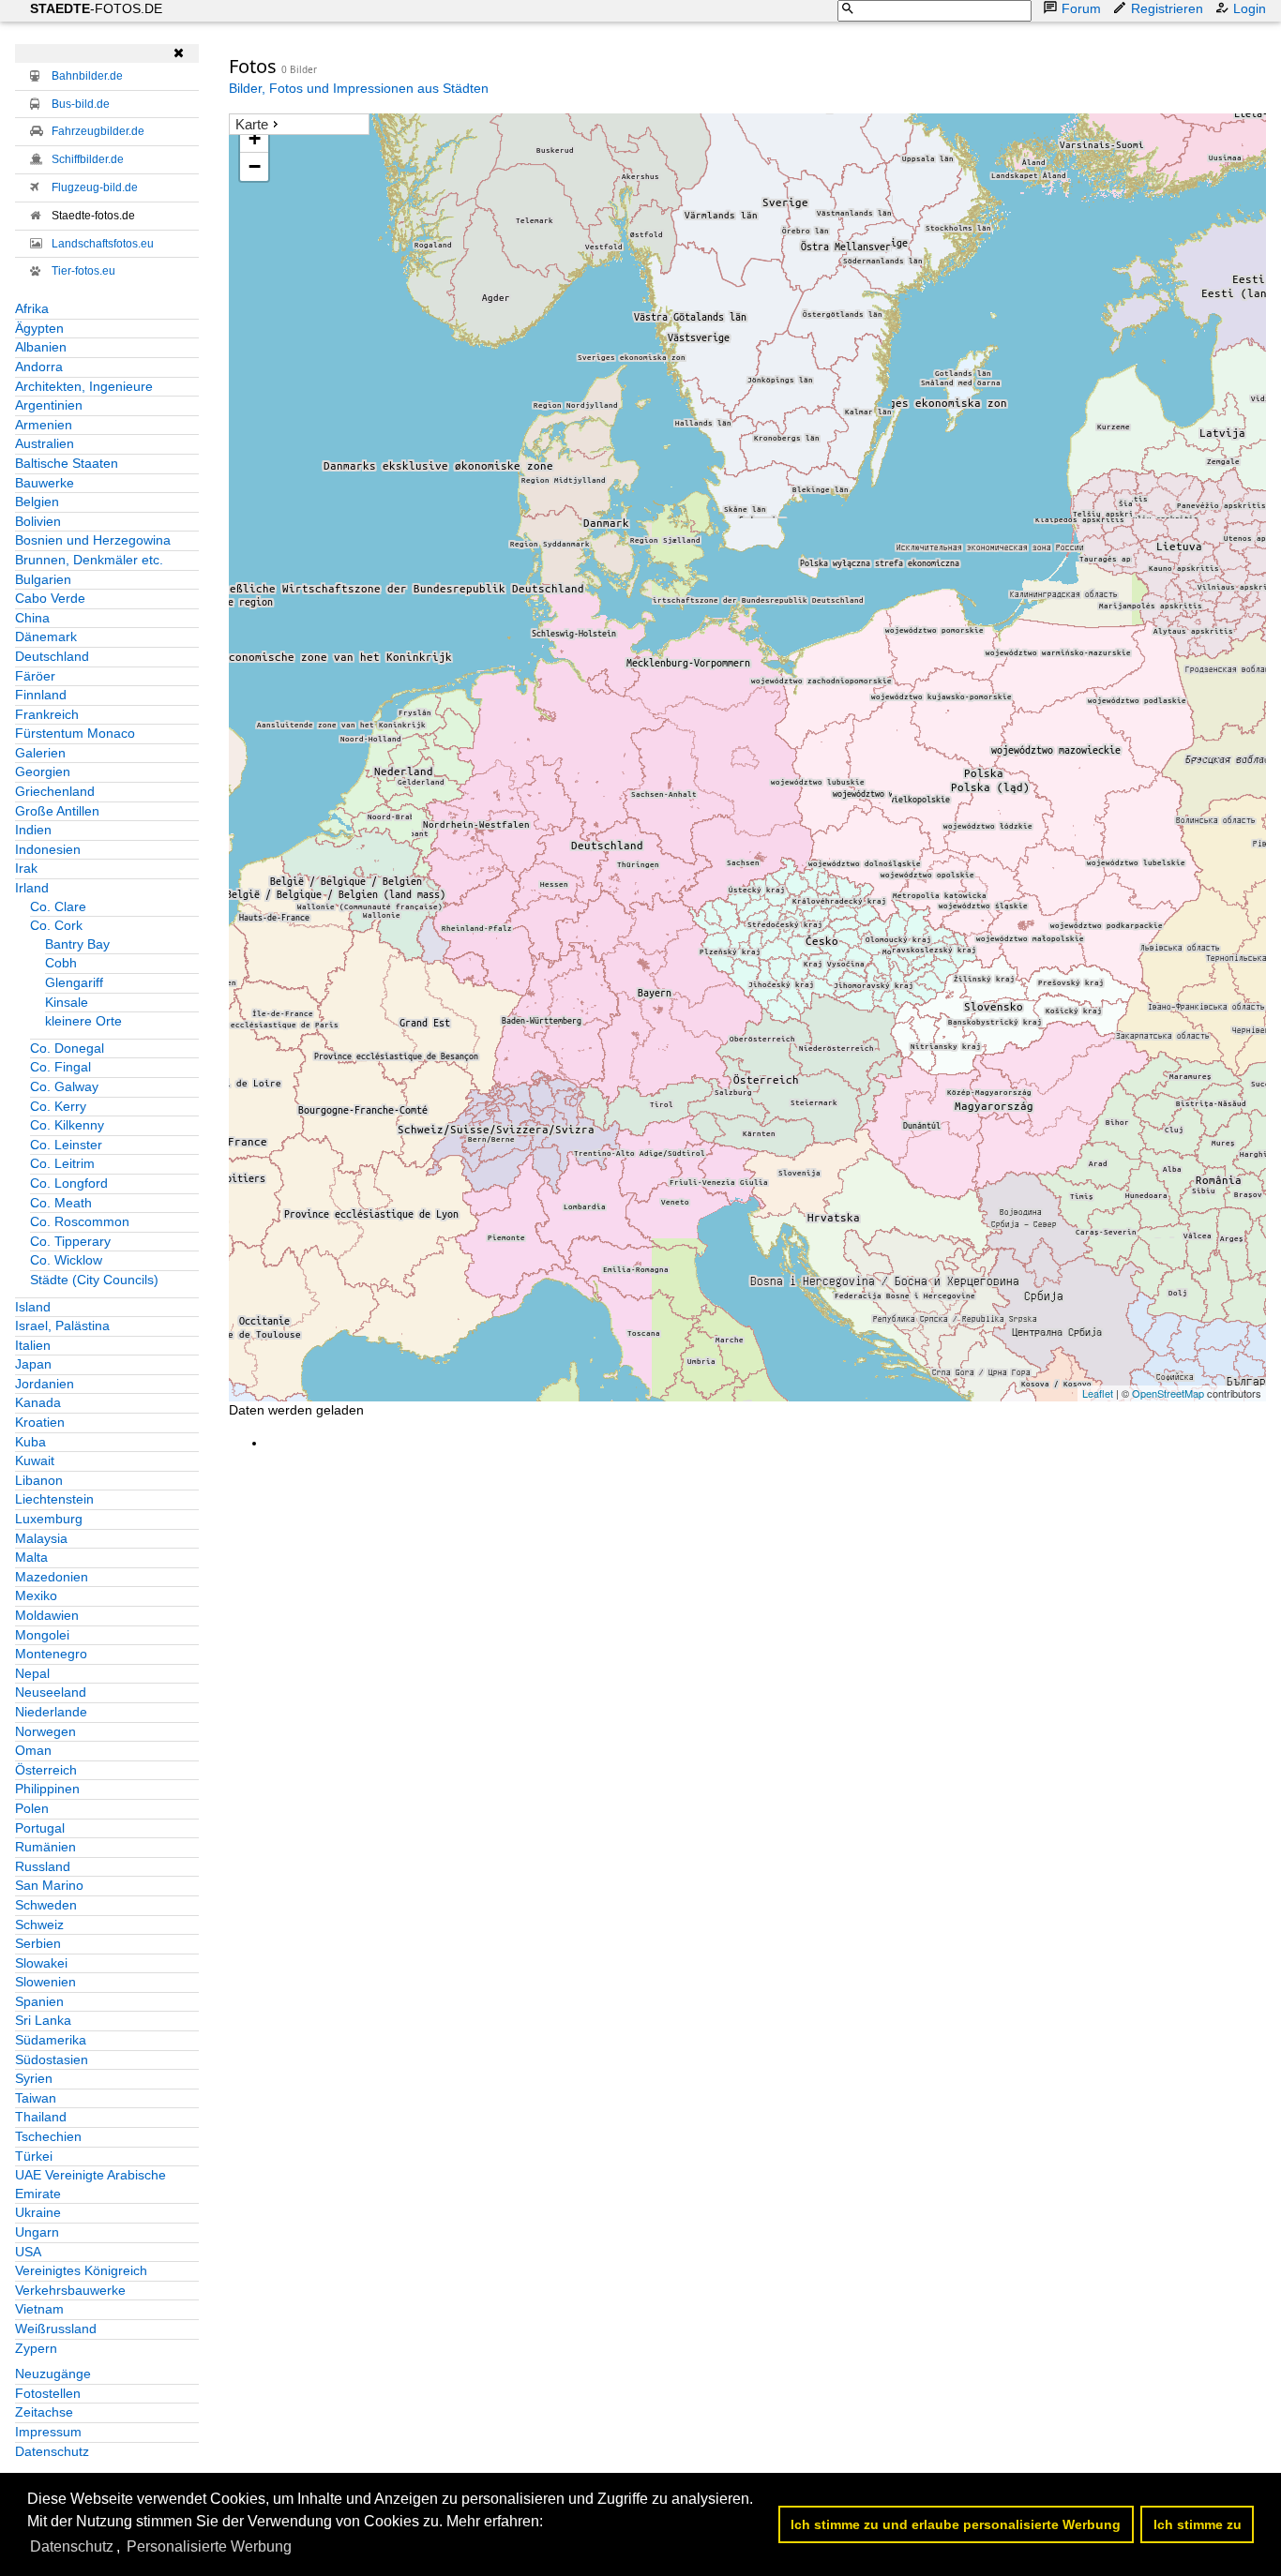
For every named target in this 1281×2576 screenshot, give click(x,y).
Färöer (35, 676)
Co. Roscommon (80, 1221)
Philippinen (47, 1789)
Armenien (44, 425)
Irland (32, 888)
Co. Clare (58, 906)
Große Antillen (57, 811)
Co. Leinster (66, 1145)
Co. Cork (56, 925)
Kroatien (40, 1422)
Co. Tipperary (70, 1241)
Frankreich (47, 714)
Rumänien (45, 1847)
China (32, 618)
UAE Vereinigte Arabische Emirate (90, 2184)
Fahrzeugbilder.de (98, 131)
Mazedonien (52, 1577)
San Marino (49, 1885)
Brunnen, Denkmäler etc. (89, 560)
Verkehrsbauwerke (70, 2290)
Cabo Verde (50, 598)
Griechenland (55, 791)
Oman (33, 1750)
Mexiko (36, 1595)
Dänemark (46, 637)
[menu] (299, 125)
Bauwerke (45, 483)
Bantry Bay (77, 944)
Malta (31, 1557)
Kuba (30, 1442)
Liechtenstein (54, 1499)
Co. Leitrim (62, 1163)
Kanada (38, 1402)
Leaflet (1098, 1393)
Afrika (32, 308)
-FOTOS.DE (96, 8)
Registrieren (1167, 8)
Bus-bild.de (81, 104)
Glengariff (74, 982)
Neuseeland (51, 1692)
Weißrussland (56, 2329)
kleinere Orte (83, 1021)
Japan (33, 1364)
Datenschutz (52, 2451)
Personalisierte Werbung (209, 2546)
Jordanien (45, 1384)
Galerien (40, 753)
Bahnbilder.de (87, 76)
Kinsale (67, 1002)
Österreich (46, 1770)
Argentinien (49, 405)
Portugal (40, 1828)
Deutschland (52, 656)
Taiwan (36, 2098)
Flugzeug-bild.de (95, 187)
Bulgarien (43, 579)
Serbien (38, 1943)
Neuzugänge (53, 2374)
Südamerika (51, 2040)
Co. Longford (69, 1183)
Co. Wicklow (66, 1260)
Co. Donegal (67, 1048)
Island (33, 1307)
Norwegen (45, 1731)
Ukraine (38, 2212)
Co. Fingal (60, 1067)
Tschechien (48, 2136)
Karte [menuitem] (252, 124)
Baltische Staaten (67, 463)
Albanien (41, 347)
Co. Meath (61, 1203)
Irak (26, 868)
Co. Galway (64, 1086)
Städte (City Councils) (94, 1280)
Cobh (61, 963)
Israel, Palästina (62, 1325)
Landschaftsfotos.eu (103, 244)
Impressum (48, 2432)
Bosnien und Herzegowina (93, 540)
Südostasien (52, 2059)
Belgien (37, 502)
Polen (32, 1808)
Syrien (34, 2078)
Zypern (36, 2348)
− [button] (255, 166)
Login (1250, 8)
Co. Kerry (58, 1106)
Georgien (43, 771)
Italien (33, 1345)
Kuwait (35, 1460)
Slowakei (41, 1963)
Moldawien (47, 1615)
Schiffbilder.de (88, 159)
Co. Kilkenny (67, 1125)
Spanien (39, 2001)
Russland (43, 1866)
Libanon (39, 1480)
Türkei (34, 2156)
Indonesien (48, 849)
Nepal (32, 1673)
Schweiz (39, 1925)
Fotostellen (48, 2393)
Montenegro (51, 1654)
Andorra (39, 367)
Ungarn (37, 2232)
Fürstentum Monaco (75, 733)
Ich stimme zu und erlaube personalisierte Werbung (956, 2524)
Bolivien (38, 521)
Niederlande (51, 1712)
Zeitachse (44, 2412)
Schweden (46, 1905)
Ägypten (39, 328)
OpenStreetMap (1168, 1393)
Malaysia (41, 1538)
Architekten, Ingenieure (84, 386)
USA (28, 2252)
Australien (45, 443)
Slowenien (45, 1982)
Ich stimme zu (1198, 2524)
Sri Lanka (43, 2020)
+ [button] (255, 138)
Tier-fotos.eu (83, 271)
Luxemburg (49, 1519)
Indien (33, 830)
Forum (1081, 8)
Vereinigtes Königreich (81, 2270)
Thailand (41, 2117)
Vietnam (39, 2309)
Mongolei (42, 1635)
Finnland (41, 695)
